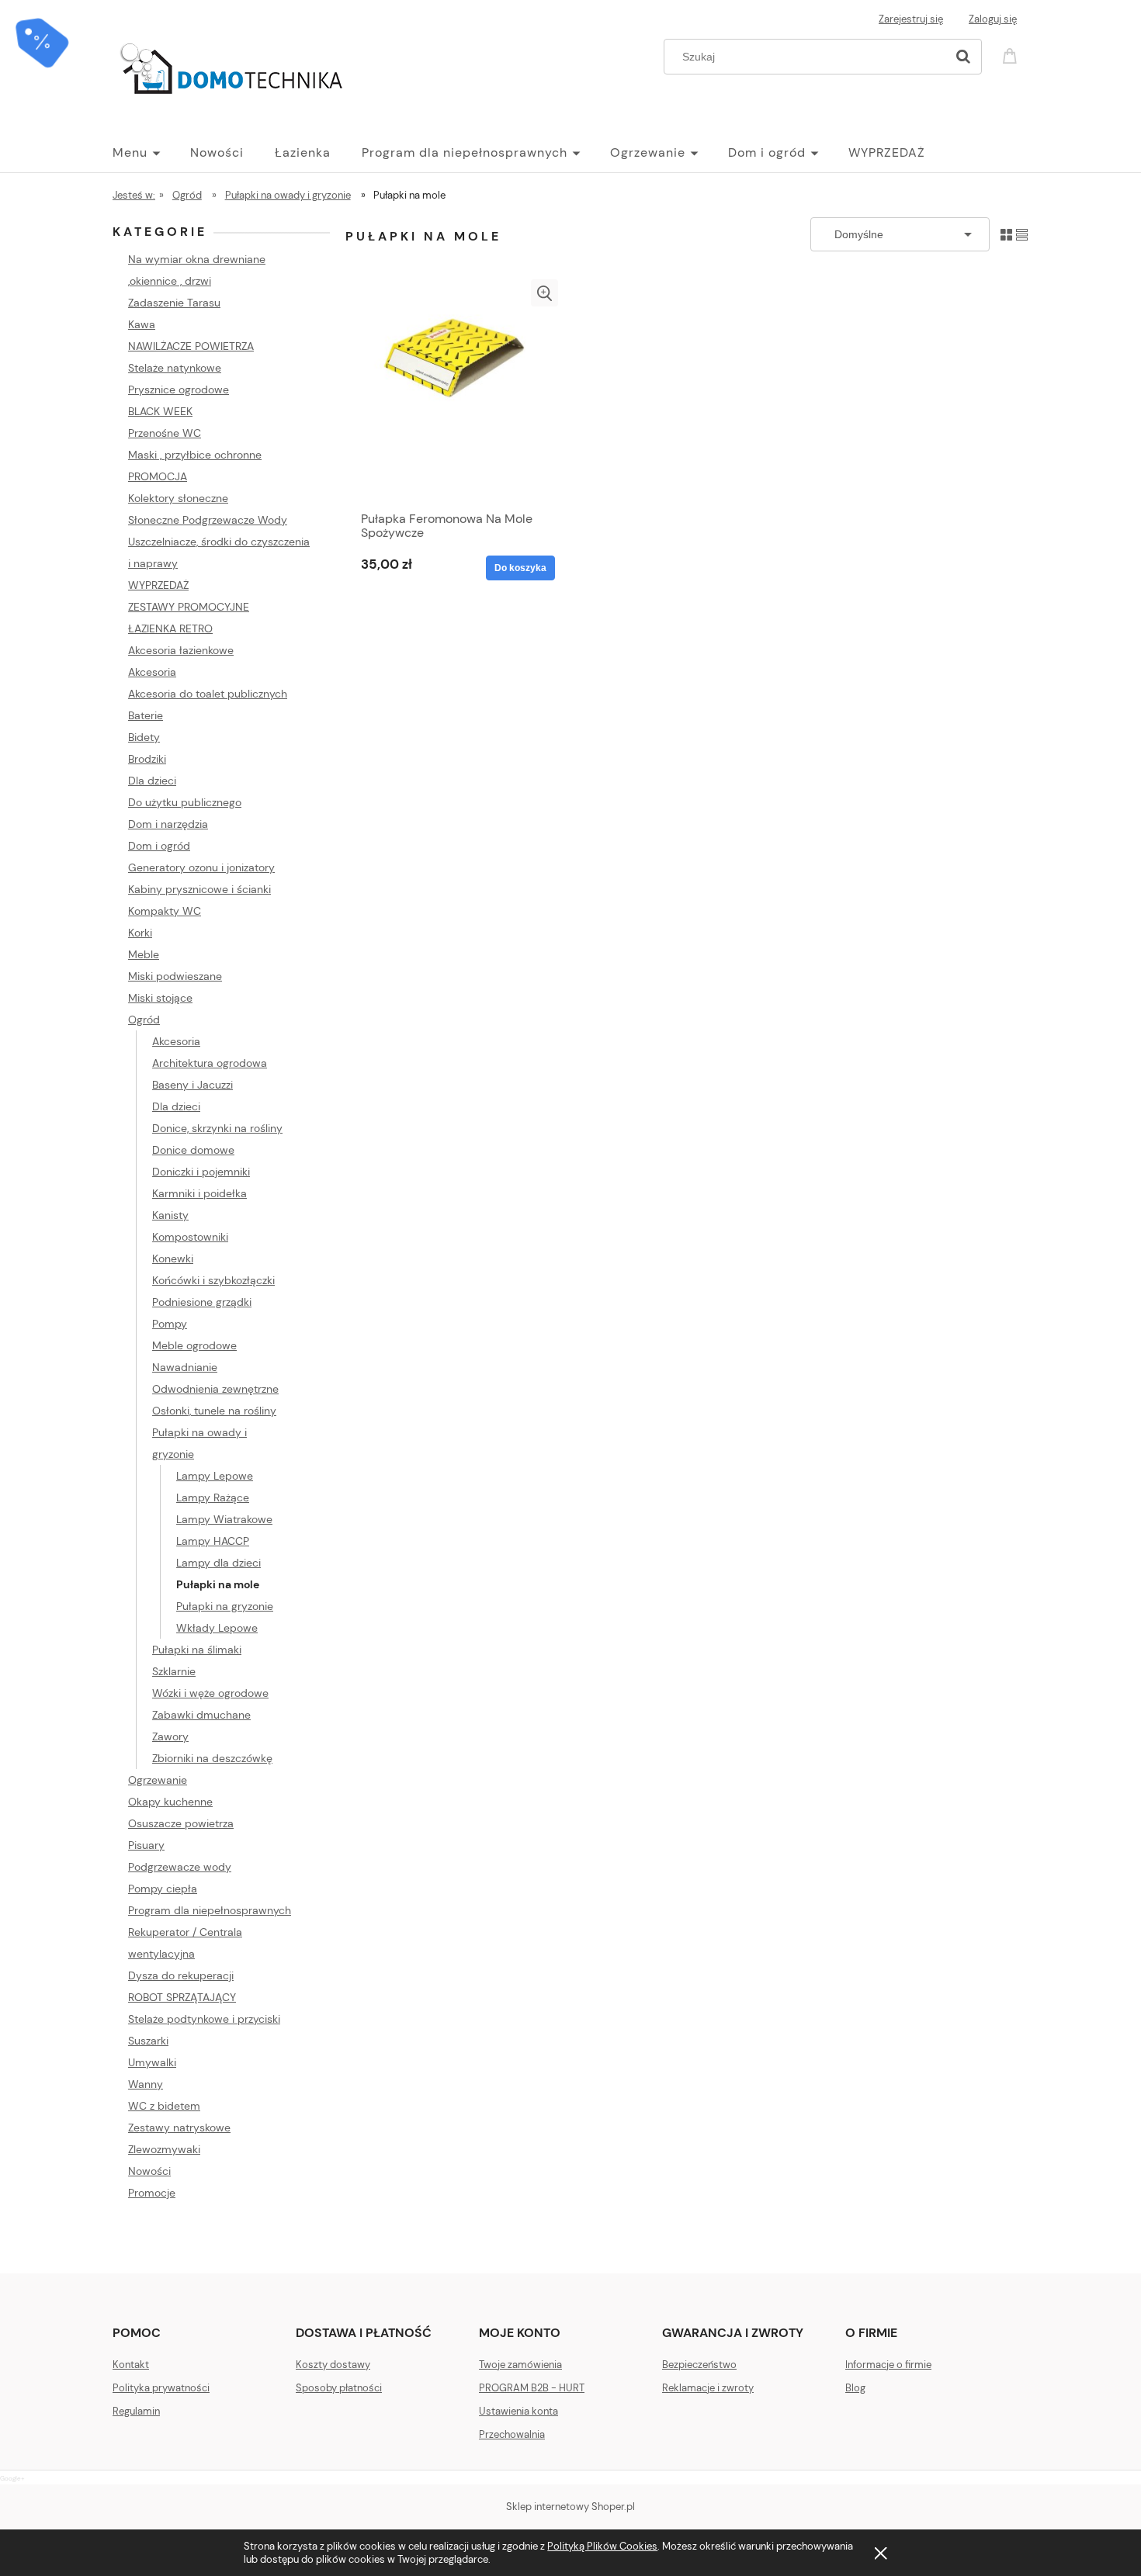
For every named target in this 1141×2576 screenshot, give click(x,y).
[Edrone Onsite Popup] (570, 1288)
